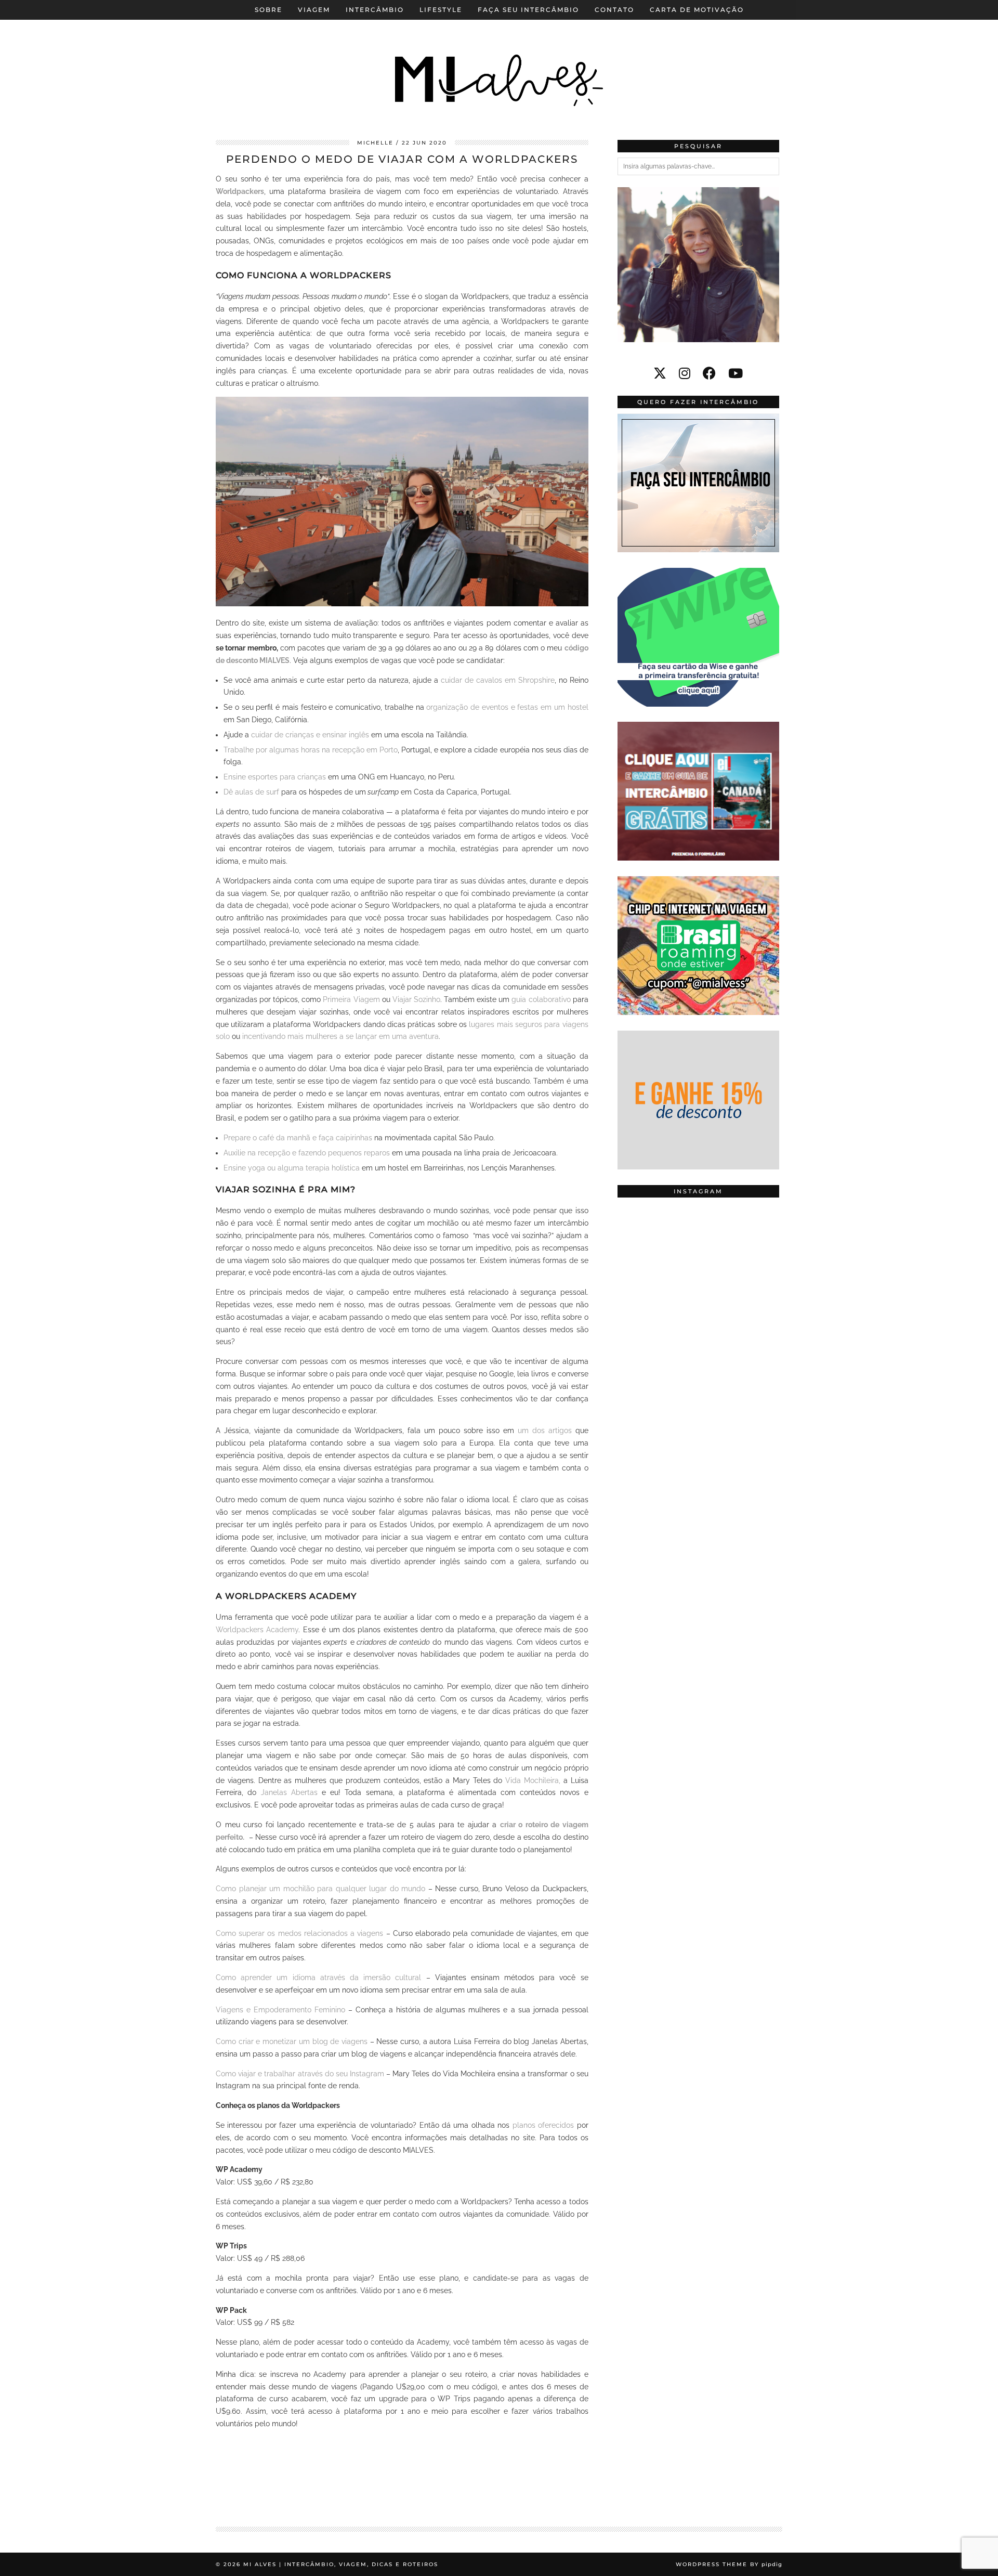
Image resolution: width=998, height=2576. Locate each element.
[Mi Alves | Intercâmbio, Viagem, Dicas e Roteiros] (499, 62)
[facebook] (709, 373)
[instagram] (685, 373)
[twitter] (660, 373)
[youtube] (736, 373)
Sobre (268, 10)
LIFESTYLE (441, 10)
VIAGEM (314, 10)
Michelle (375, 143)
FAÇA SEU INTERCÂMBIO (528, 10)
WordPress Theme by (729, 2564)
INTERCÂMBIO (375, 10)
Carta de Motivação (697, 10)
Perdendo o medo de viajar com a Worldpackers (402, 159)
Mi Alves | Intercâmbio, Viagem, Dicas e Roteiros (341, 2564)
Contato (614, 10)
